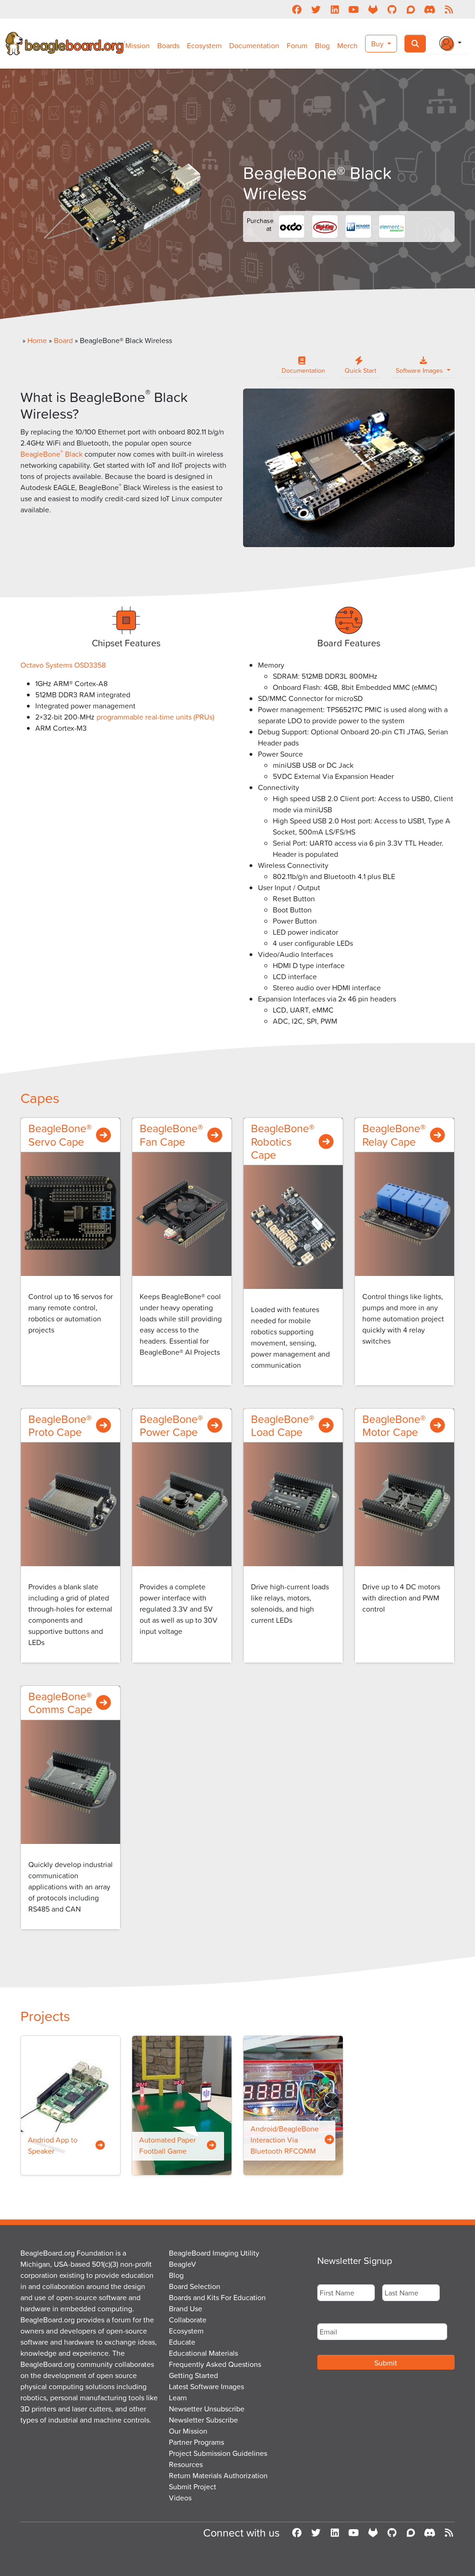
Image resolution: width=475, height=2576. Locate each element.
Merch (347, 45)
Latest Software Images (206, 2386)
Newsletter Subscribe (203, 2420)
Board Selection (195, 2286)
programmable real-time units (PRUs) (155, 717)
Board (63, 340)
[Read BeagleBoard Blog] (449, 9)
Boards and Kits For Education (217, 2297)
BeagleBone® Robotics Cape (283, 1141)
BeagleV (183, 2264)
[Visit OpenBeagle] (373, 9)
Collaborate (188, 2320)
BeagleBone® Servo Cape (60, 1135)
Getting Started (193, 2375)
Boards (168, 45)
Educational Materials (203, 2353)
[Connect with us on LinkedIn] (335, 9)
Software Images (420, 370)
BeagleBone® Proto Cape (60, 1425)
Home (37, 340)
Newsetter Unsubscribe (207, 2409)
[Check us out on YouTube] (354, 9)
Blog (322, 45)
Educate (182, 2342)
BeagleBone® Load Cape (283, 1425)
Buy (378, 44)
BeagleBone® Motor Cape (394, 1425)
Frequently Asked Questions (215, 2364)
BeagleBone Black (51, 454)
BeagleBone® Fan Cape (171, 1135)
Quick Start (360, 370)
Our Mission (188, 2431)
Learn (178, 2397)
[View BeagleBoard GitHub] (392, 9)
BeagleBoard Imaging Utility (214, 2253)
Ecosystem (204, 45)
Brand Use (186, 2308)
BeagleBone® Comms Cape (60, 1702)
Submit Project (193, 2487)
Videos (180, 2498)
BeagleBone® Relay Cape (394, 1135)
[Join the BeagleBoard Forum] (411, 9)
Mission (138, 45)
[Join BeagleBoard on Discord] (430, 9)
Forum (297, 45)
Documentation (254, 45)
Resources (186, 2464)
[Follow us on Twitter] (316, 9)
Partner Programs (196, 2442)
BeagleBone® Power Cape (171, 1425)
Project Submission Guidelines (218, 2453)
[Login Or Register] (450, 44)
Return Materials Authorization (218, 2475)
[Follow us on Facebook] (297, 9)
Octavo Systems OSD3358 (64, 665)
